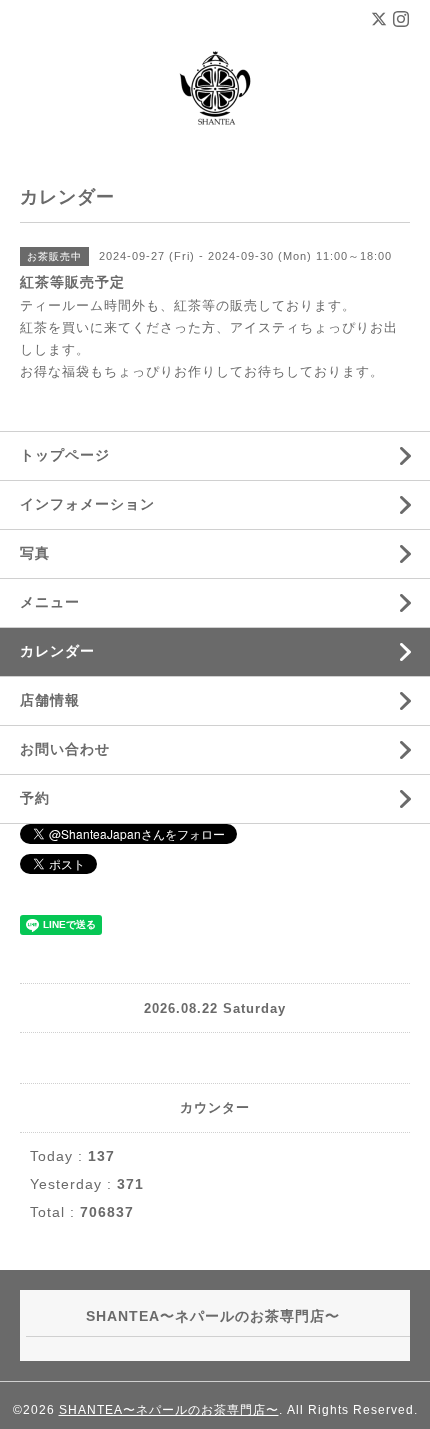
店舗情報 (50, 700)
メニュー (50, 602)
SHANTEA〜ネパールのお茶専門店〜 (169, 1410)
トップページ (65, 455)
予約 (35, 798)
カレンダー (57, 651)
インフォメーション (87, 504)
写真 (35, 553)
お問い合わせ (65, 749)
